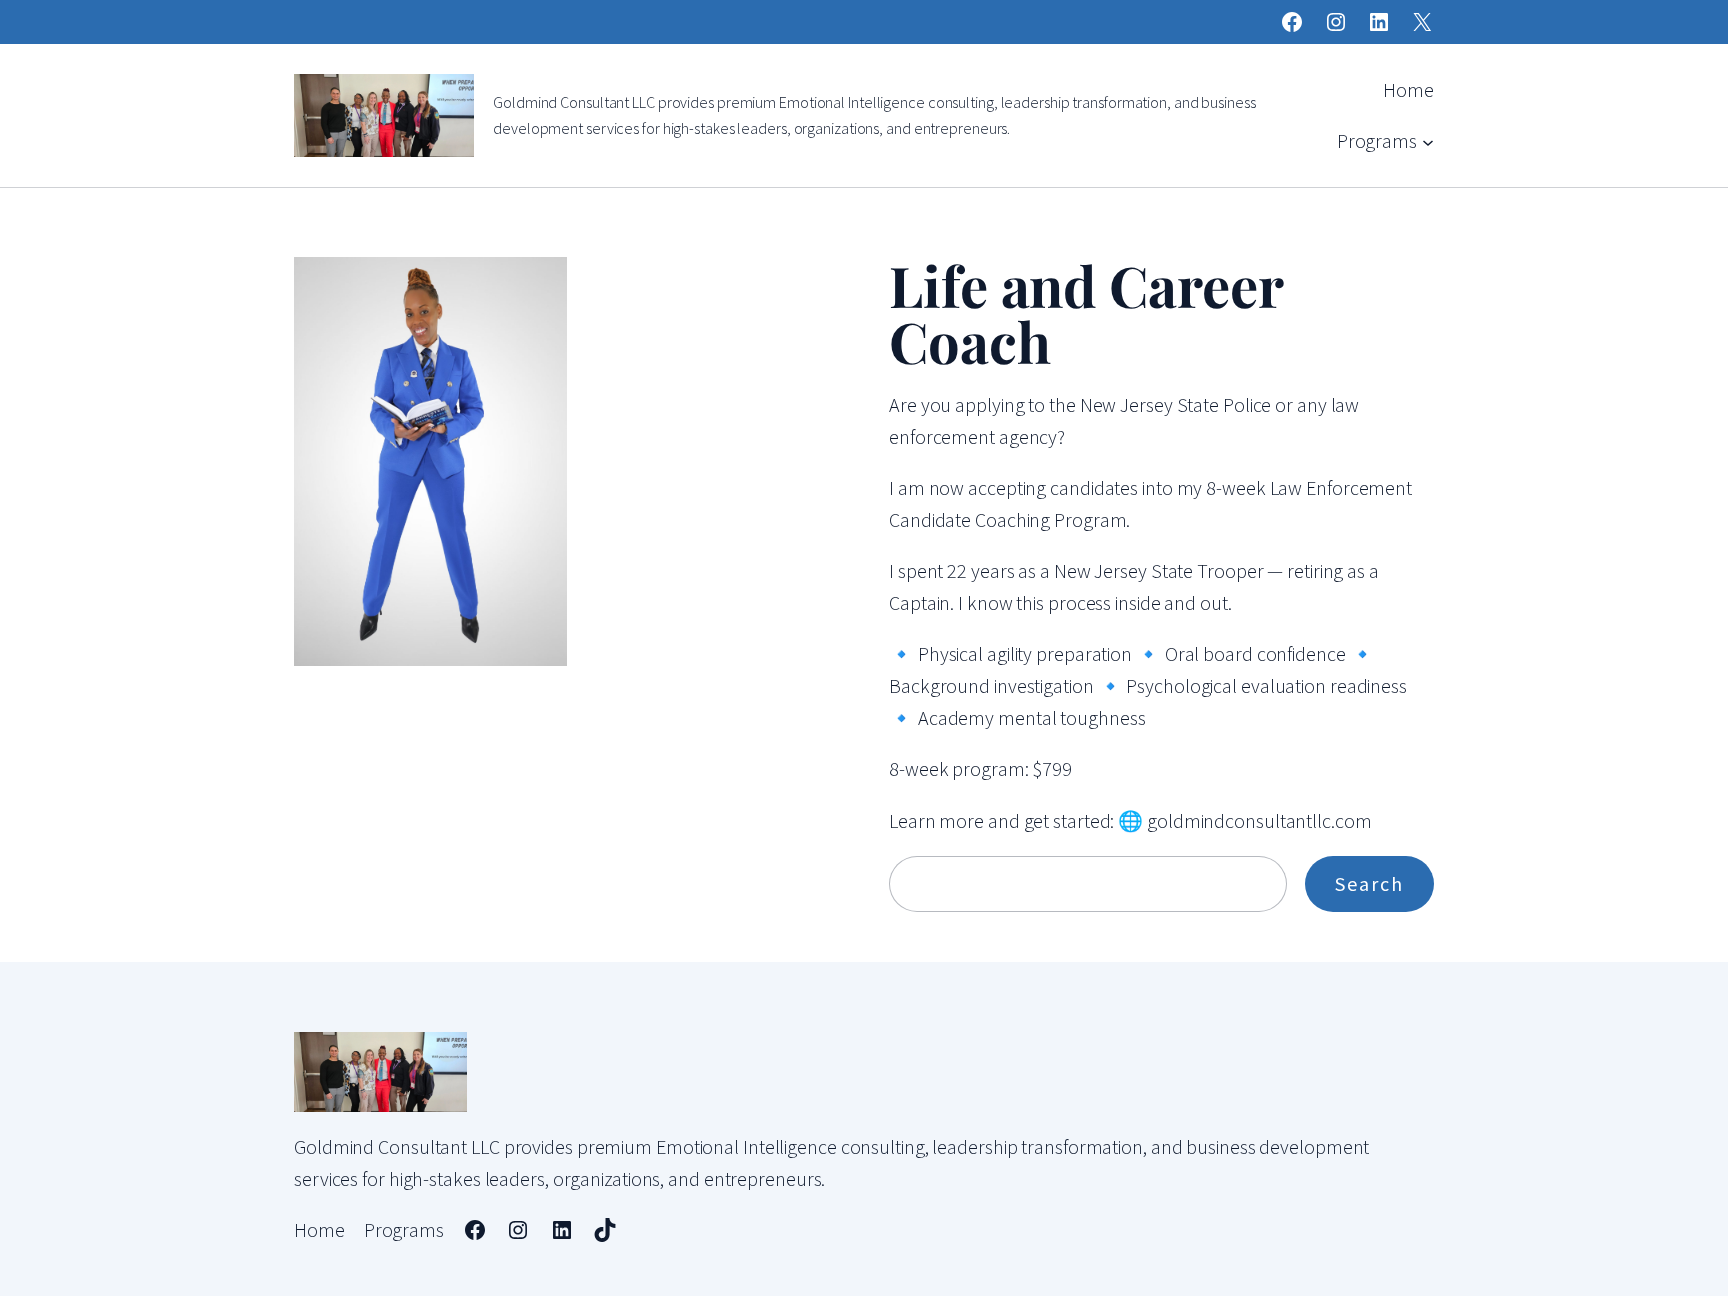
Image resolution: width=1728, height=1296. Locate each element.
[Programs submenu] (1428, 141)
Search (1369, 883)
